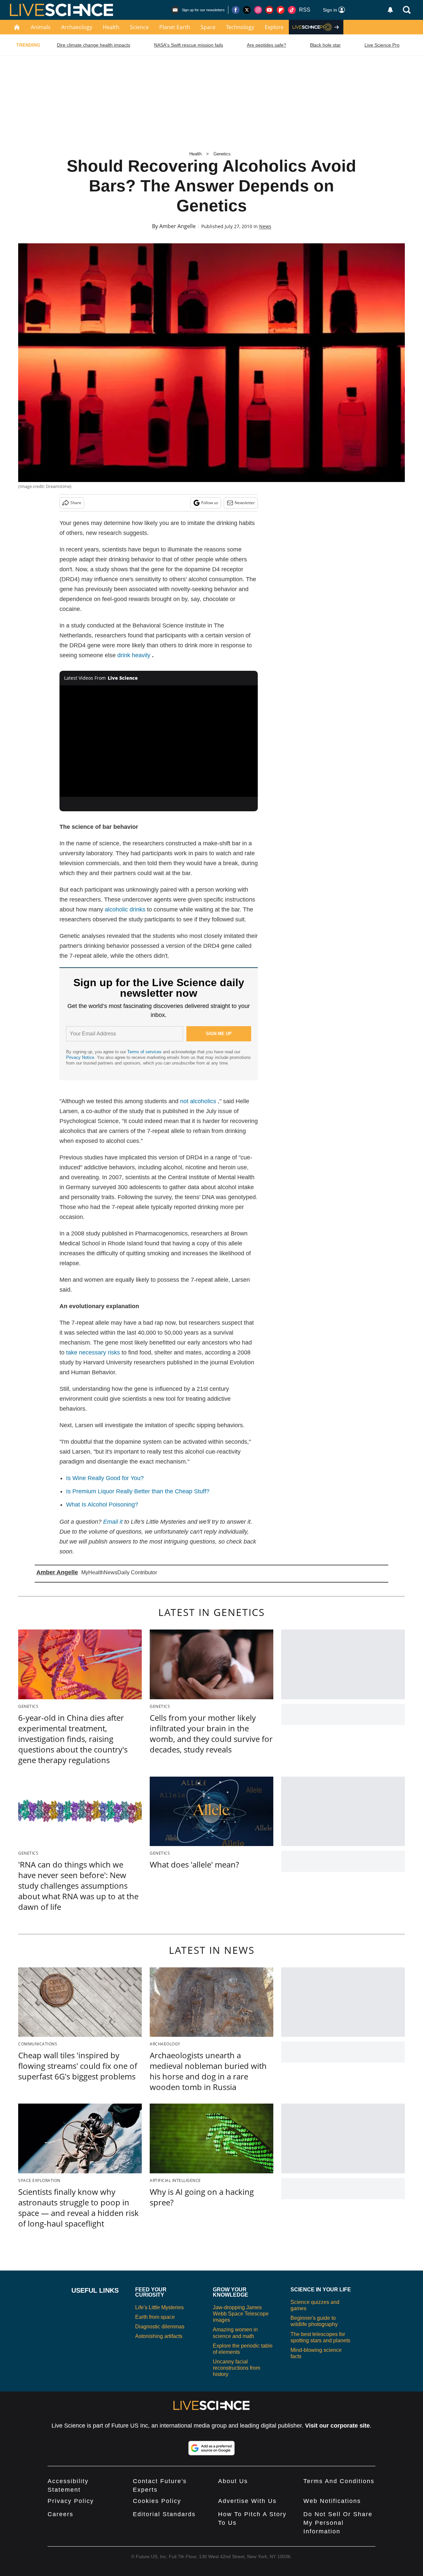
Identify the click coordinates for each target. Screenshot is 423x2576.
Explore (274, 27)
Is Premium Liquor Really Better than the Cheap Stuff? (138, 1491)
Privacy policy (71, 2501)
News (265, 226)
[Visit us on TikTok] (292, 10)
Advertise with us (247, 2501)
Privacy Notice (80, 1057)
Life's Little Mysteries (159, 2307)
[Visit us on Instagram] (258, 10)
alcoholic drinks (125, 909)
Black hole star (325, 45)
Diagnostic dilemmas (160, 2327)
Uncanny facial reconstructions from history (236, 2368)
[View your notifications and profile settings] (390, 10)
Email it (113, 1522)
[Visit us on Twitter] (247, 10)
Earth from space (155, 2317)
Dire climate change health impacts (94, 45)
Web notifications (332, 2501)
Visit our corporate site (337, 2426)
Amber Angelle (177, 226)
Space (208, 27)
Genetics (222, 154)
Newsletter (245, 503)
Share (76, 503)
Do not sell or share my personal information (338, 2523)
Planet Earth (175, 27)
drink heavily (134, 655)
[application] (159, 741)
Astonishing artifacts (159, 2336)
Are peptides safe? (267, 45)
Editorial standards (164, 2514)
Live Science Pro (382, 45)
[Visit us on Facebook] (236, 10)
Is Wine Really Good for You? (105, 1478)
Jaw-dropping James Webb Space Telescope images (241, 2314)
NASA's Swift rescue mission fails (189, 45)
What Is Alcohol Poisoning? (102, 1505)
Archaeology (77, 27)
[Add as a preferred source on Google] (211, 2448)
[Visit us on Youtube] (269, 10)
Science (139, 27)
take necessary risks (93, 1352)
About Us (233, 2481)
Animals (41, 27)
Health (111, 27)
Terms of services (145, 1052)
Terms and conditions (339, 2481)
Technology (240, 27)
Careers (60, 2514)
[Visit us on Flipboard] (281, 10)
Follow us (210, 503)
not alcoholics (198, 1101)
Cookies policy (157, 2501)
